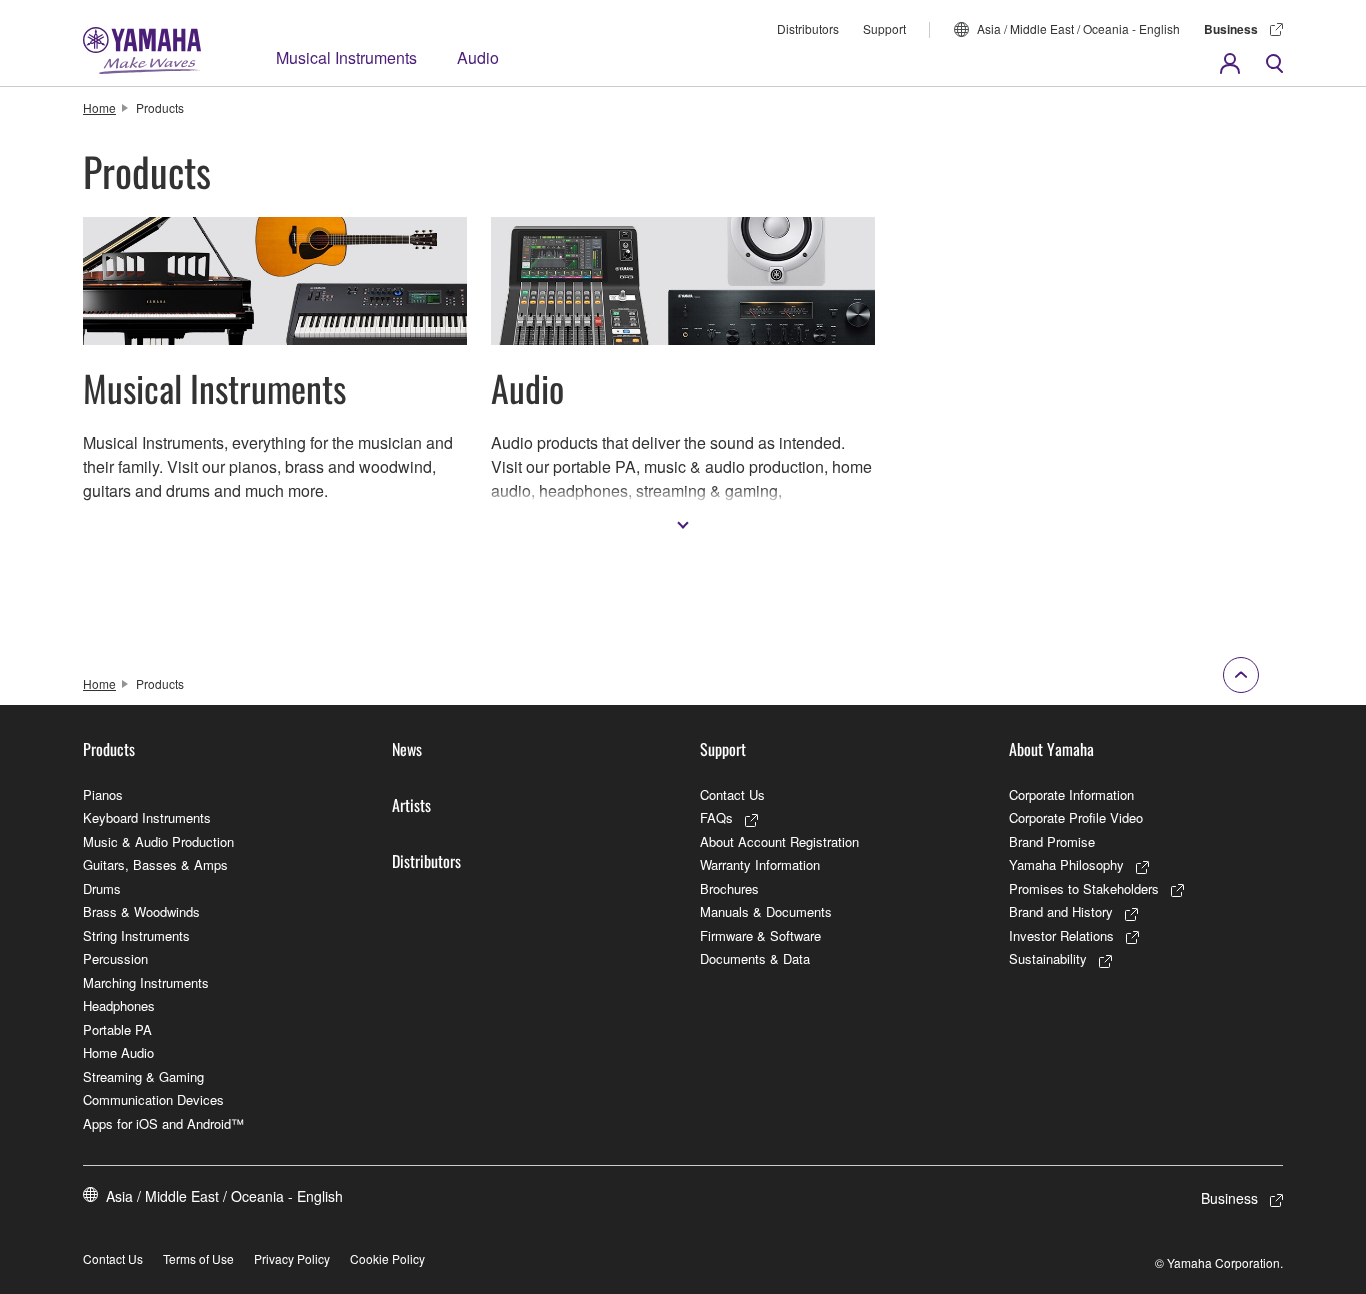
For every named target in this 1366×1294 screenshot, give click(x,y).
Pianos (103, 794)
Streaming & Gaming (143, 1076)
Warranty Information (760, 864)
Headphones (119, 1005)
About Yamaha (1051, 749)
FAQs (716, 817)
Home (99, 107)
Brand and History (1061, 911)
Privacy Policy (292, 1258)
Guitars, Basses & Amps (155, 864)
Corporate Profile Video (1076, 817)
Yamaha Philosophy (1066, 864)
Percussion (115, 958)
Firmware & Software (760, 935)
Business (1231, 29)
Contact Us (732, 794)
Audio (478, 57)
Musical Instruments (346, 57)
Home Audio (118, 1052)
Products (109, 749)
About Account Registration (779, 841)
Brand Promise (1052, 841)
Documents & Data (755, 958)
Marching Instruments (146, 982)
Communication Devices (153, 1099)
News (407, 749)
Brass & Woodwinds (141, 911)
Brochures (729, 888)
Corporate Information (1071, 794)
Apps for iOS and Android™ (163, 1123)
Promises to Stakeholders (1084, 888)
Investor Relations (1061, 935)
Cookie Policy (387, 1258)
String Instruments (136, 935)
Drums (102, 888)
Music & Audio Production (158, 841)
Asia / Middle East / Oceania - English (1078, 28)
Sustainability (1048, 958)
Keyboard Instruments (147, 817)
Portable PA (117, 1029)
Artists (411, 805)
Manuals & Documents (766, 911)
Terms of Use (198, 1258)
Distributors (808, 28)
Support (884, 28)
